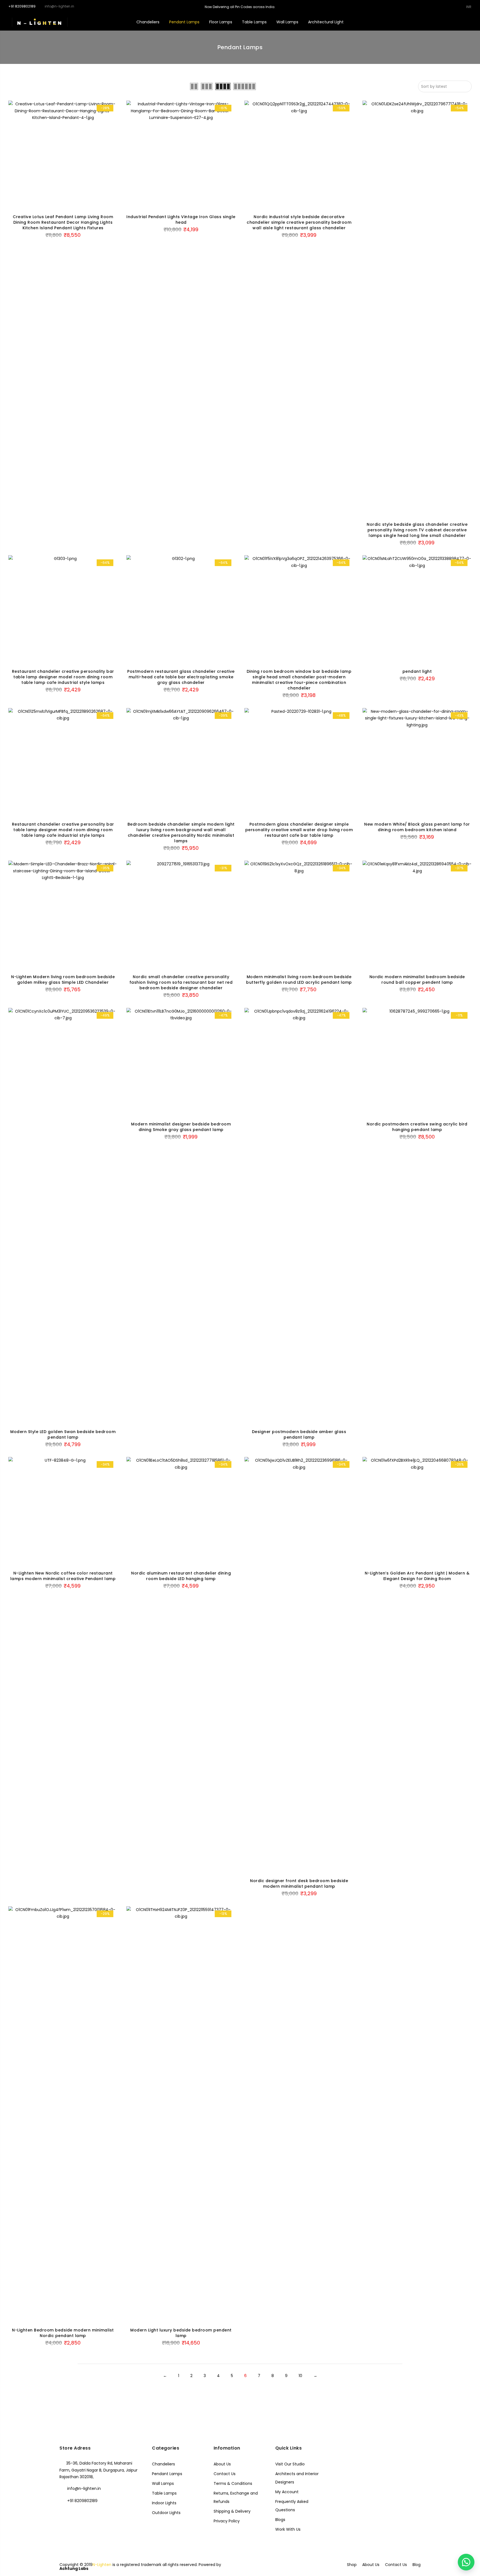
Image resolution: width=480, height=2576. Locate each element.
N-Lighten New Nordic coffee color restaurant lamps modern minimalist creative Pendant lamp (63, 1576)
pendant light (417, 671)
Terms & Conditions (233, 2483)
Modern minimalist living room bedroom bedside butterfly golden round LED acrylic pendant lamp (299, 980)
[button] (466, 2562)
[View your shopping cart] (463, 22)
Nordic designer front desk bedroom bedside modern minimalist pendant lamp (299, 1884)
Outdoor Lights (166, 2513)
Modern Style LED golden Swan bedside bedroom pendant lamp (63, 1434)
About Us (222, 2464)
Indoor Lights (164, 2503)
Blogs (280, 2520)
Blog (417, 2565)
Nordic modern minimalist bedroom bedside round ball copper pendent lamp (417, 980)
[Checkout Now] (472, 22)
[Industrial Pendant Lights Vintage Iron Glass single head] (181, 155)
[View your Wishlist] (454, 22)
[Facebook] (65, 2513)
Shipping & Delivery (232, 2511)
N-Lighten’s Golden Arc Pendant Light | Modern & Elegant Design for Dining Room (417, 1576)
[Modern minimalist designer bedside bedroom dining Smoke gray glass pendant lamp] (181, 1062)
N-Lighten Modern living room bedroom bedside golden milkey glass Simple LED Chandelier (63, 980)
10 (300, 2376)
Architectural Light (326, 22)
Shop (352, 2565)
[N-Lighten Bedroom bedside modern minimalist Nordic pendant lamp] (63, 2115)
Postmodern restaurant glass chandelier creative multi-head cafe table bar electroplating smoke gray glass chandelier (181, 677)
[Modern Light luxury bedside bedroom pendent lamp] (181, 2115)
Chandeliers (148, 22)
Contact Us (225, 2474)
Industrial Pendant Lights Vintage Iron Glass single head (181, 220)
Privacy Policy (227, 2521)
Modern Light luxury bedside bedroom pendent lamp (181, 2333)
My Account (287, 2492)
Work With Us (288, 2529)
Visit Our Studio (290, 2464)
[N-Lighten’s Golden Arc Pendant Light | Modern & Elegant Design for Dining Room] (417, 1512)
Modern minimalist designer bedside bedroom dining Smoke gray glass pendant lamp (181, 1127)
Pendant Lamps (184, 22)
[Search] (437, 22)
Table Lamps (254, 22)
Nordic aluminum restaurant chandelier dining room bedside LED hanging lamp (181, 1576)
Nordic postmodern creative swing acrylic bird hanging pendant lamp (417, 1127)
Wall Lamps (287, 22)
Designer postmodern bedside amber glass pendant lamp (299, 1434)
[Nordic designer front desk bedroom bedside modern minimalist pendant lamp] (299, 1665)
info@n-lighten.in (84, 2488)
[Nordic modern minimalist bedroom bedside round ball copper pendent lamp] (417, 915)
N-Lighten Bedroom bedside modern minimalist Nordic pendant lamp (63, 2333)
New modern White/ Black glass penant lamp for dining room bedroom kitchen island (417, 827)
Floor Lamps (221, 22)
